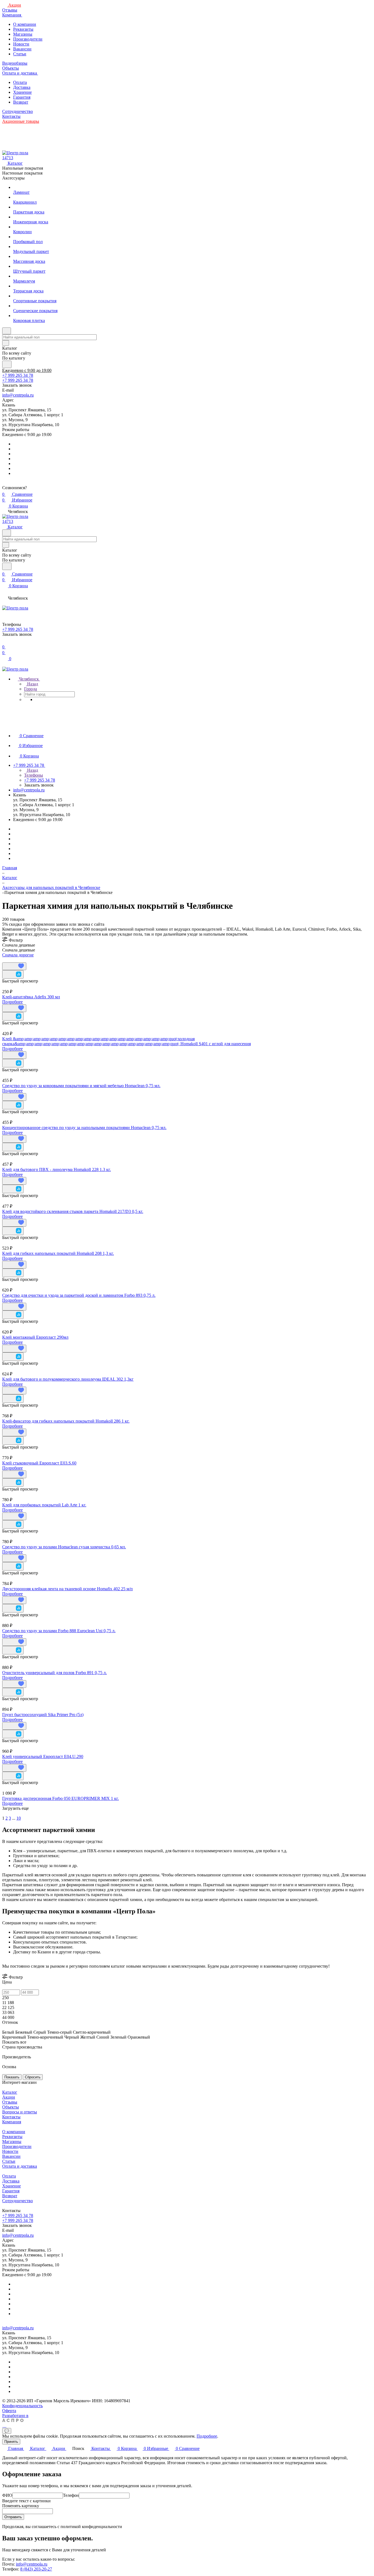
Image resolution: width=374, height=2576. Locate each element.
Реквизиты (23, 29)
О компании (25, 24)
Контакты (11, 2117)
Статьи (20, 54)
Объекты (11, 2107)
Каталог (10, 2092)
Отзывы (10, 2102)
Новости (21, 44)
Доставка (22, 87)
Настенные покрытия (22, 173)
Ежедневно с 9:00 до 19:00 (27, 370)
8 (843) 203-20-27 (36, 2569)
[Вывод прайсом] (11, 960)
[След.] (3, 1813)
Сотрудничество (18, 2201)
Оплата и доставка (20, 2166)
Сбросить (33, 2077)
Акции (9, 2097)
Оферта (9, 2411)
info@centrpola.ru (18, 395)
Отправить (13, 2517)
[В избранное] (14, 966)
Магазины (23, 34)
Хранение (22, 92)
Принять (11, 2442)
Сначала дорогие (18, 955)
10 (19, 1818)
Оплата (20, 82)
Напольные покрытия (23, 168)
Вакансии (22, 49)
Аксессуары (13, 178)
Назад (32, 684)
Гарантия (22, 97)
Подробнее (12, 1002)
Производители (28, 39)
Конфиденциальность (22, 2406)
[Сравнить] (13, 974)
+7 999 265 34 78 (18, 375)
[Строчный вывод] (7, 960)
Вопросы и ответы (20, 2112)
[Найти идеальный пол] (7, 364)
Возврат (21, 102)
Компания (12, 2122)
